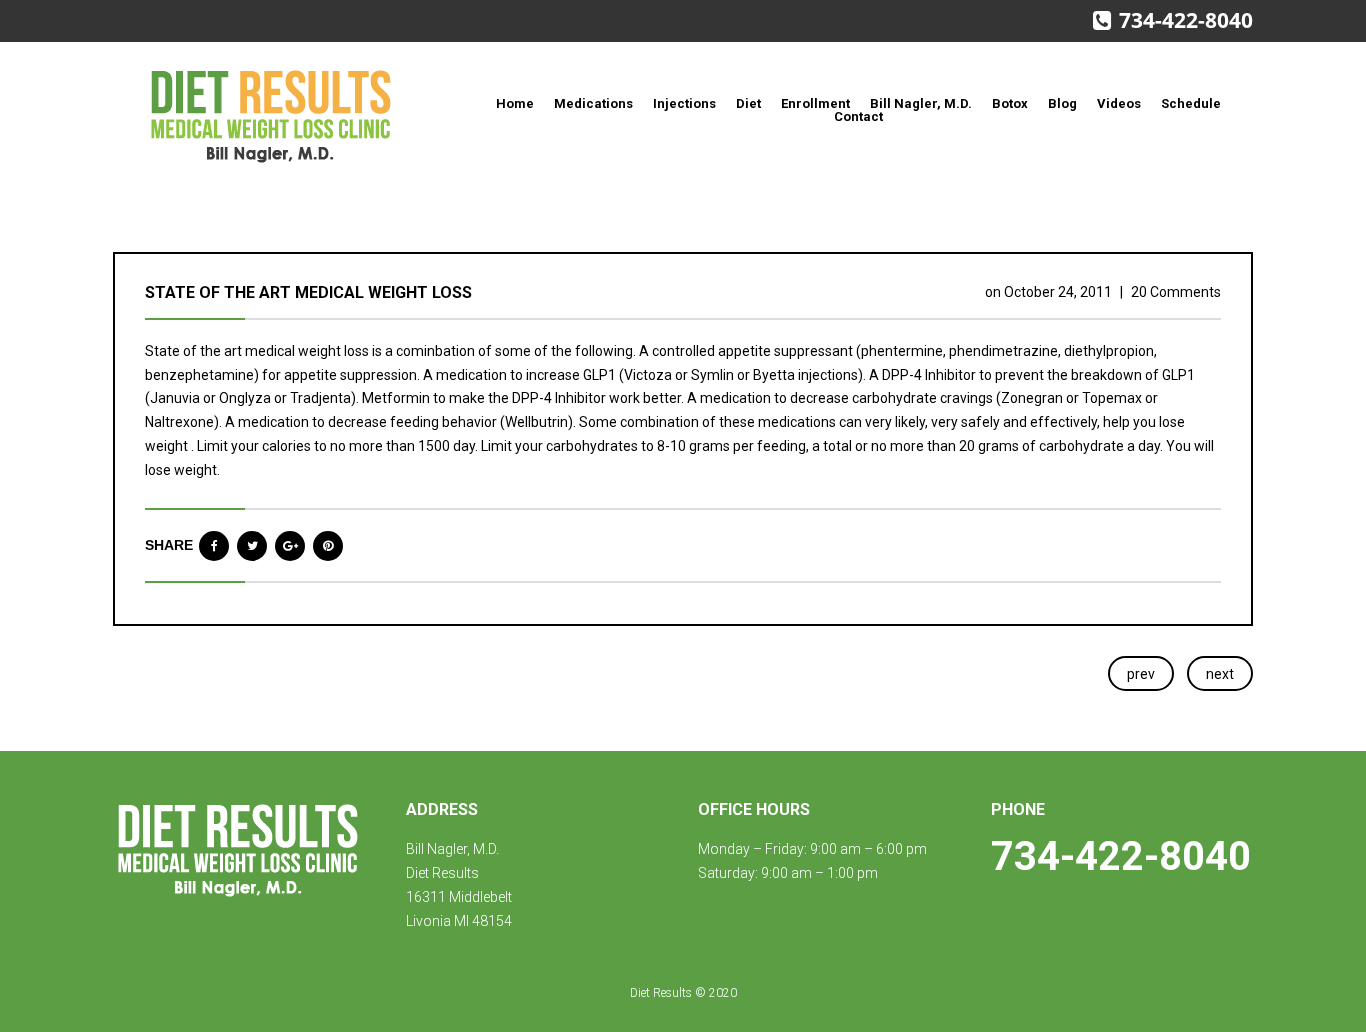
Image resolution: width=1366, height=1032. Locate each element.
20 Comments (1176, 292)
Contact (858, 116)
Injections (684, 103)
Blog (1062, 103)
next (1220, 674)
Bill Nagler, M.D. (921, 103)
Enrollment (815, 103)
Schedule (1191, 103)
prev (1141, 674)
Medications (593, 103)
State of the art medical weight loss (308, 292)
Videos (1119, 103)
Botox (1010, 103)
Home (515, 103)
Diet (748, 103)
